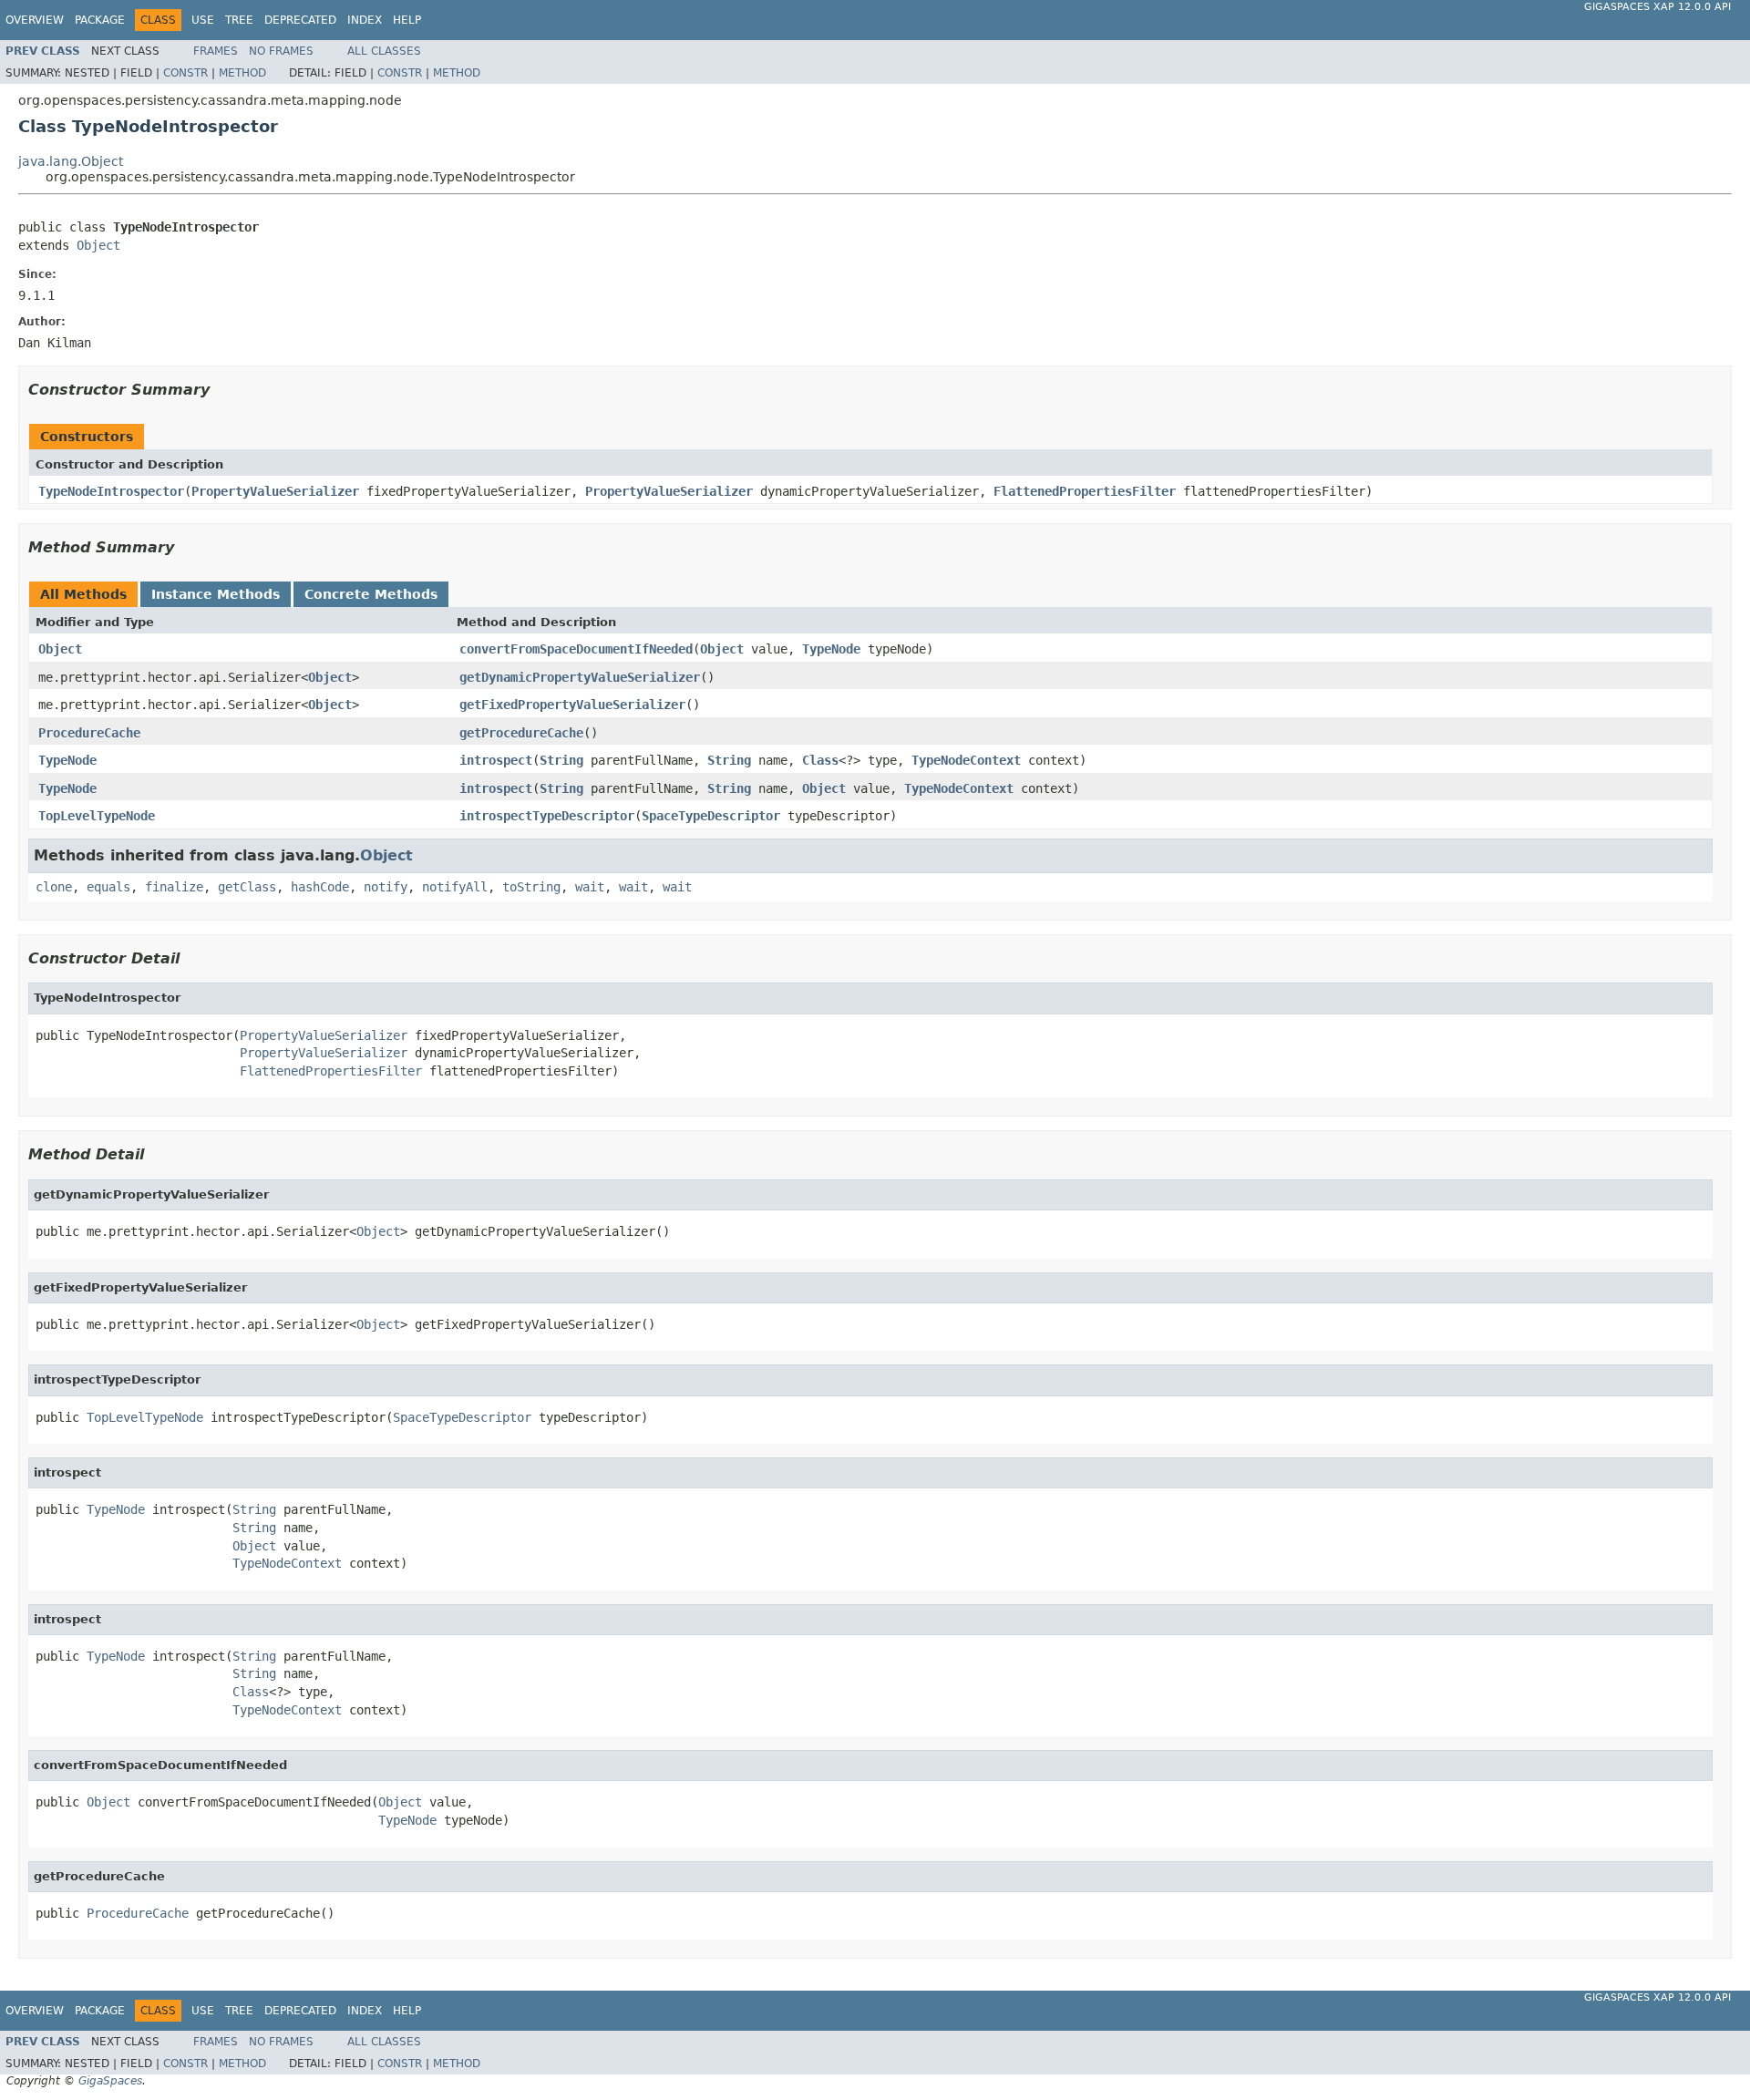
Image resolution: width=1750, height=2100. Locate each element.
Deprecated (300, 20)
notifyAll (455, 887)
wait (590, 887)
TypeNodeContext (966, 760)
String (561, 760)
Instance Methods (216, 594)
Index (365, 20)
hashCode (320, 887)
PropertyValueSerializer (275, 491)
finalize (174, 887)
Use (203, 20)
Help (407, 20)
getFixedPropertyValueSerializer (572, 705)
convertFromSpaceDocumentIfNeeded (576, 649)
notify (386, 887)
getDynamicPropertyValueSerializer (580, 677)
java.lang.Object (71, 161)
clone (54, 887)
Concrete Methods (371, 594)
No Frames (281, 51)
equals (108, 887)
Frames (216, 51)
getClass (247, 887)
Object (98, 245)
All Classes (384, 51)
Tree (239, 20)
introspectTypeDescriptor (547, 816)
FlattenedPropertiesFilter (1085, 491)
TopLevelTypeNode (97, 816)
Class (820, 760)
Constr (185, 73)
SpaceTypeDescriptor (711, 816)
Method (242, 73)
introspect (496, 760)
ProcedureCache (89, 733)
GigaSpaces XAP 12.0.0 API (1657, 7)
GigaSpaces (110, 2081)
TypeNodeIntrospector (111, 491)
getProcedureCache (521, 733)
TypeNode (831, 649)
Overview (35, 20)
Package (100, 20)
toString (531, 887)
